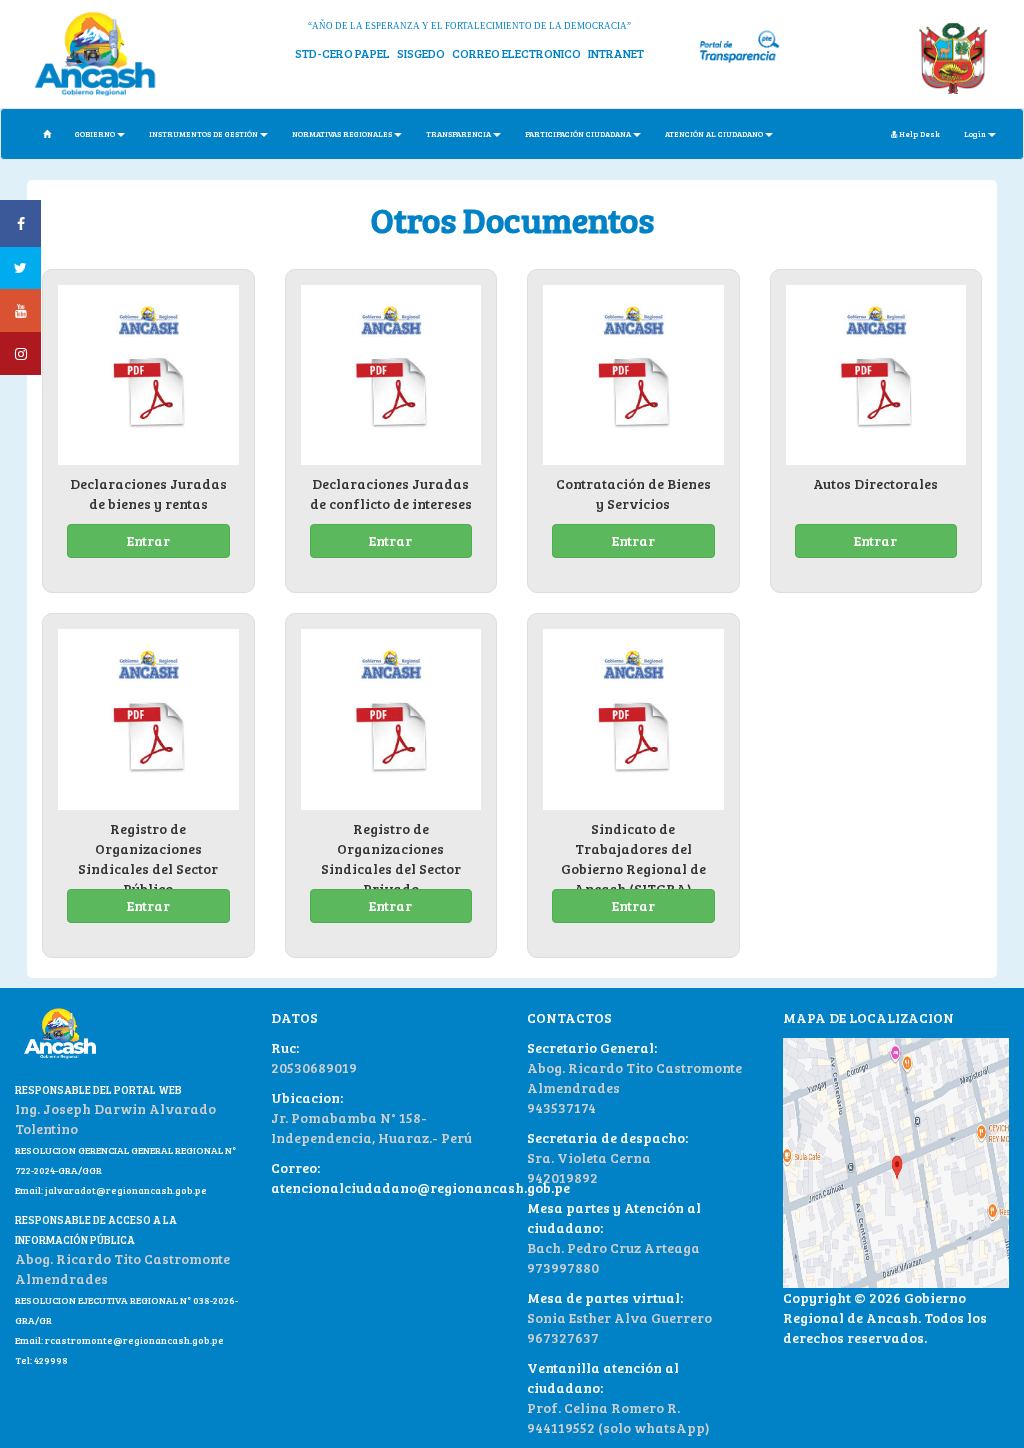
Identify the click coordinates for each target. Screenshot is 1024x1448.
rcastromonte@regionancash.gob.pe (134, 1340)
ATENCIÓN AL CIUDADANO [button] (714, 133)
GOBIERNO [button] (95, 133)
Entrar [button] (148, 540)
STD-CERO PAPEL (342, 53)
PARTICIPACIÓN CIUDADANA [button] (578, 133)
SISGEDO (421, 53)
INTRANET (616, 53)
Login (975, 133)
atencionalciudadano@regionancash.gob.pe (420, 1187)
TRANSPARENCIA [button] (458, 133)
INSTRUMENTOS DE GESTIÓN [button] (203, 133)
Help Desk (918, 133)
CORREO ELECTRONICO (516, 53)
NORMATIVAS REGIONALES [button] (342, 133)
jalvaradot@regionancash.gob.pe (125, 1190)
